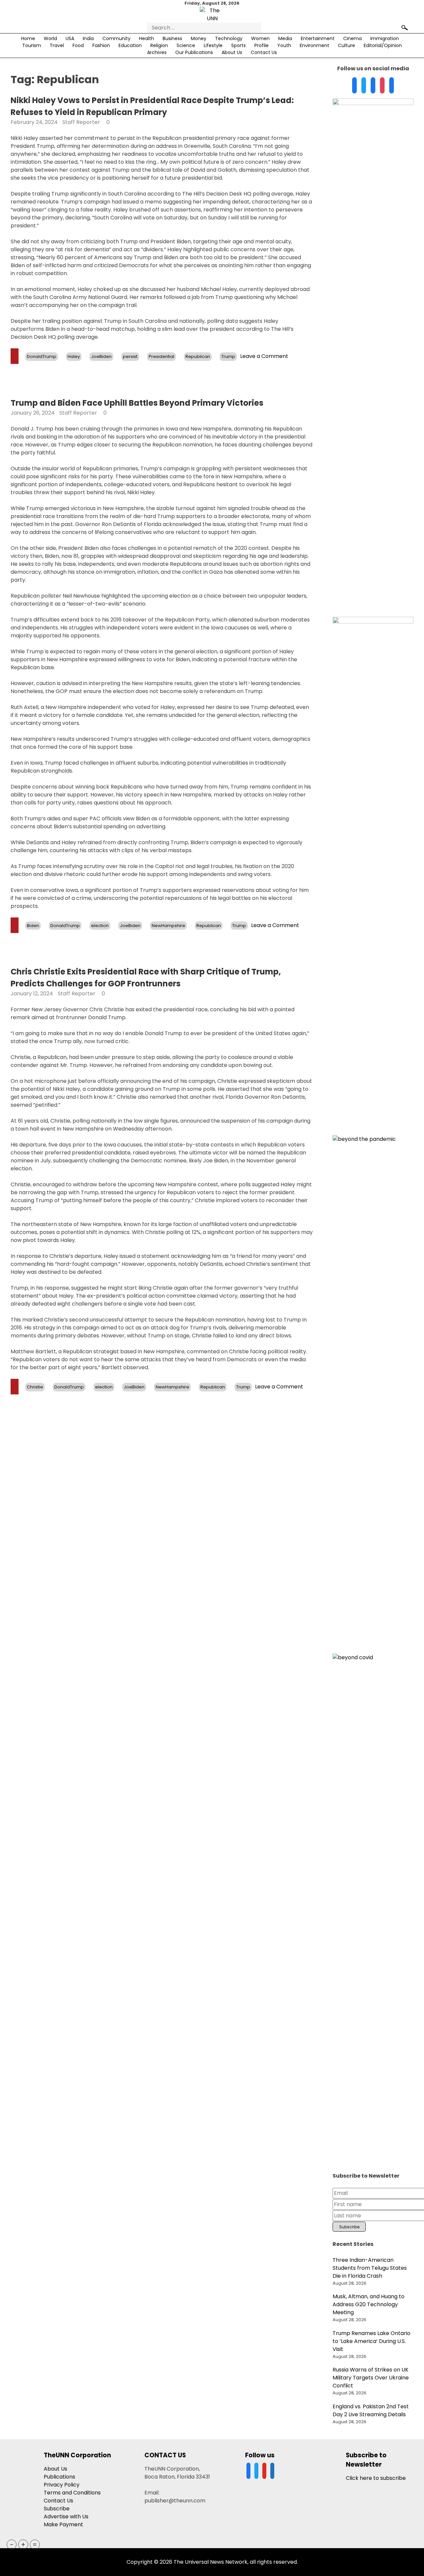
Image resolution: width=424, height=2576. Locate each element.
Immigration (385, 38)
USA (70, 38)
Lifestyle (213, 45)
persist (130, 356)
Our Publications (194, 52)
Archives (157, 52)
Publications (59, 2477)
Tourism (32, 45)
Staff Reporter (81, 122)
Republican (198, 356)
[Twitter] (364, 86)
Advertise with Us (66, 2517)
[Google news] (392, 86)
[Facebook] (354, 86)
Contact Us (264, 52)
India (88, 38)
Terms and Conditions (72, 2493)
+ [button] (23, 2545)
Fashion (101, 45)
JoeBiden (101, 356)
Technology (229, 38)
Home (28, 38)
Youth (284, 45)
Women (260, 38)
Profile (262, 45)
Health (147, 38)
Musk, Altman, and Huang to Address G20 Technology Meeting (369, 2304)
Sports (238, 45)
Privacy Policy (62, 2485)
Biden (33, 926)
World (50, 38)
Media (285, 38)
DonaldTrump (42, 356)
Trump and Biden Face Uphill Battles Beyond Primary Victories (137, 403)
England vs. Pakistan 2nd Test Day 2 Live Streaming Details (371, 2410)
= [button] (35, 2545)
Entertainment (318, 38)
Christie (35, 1387)
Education (130, 45)
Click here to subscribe (376, 2478)
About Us (232, 52)
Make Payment (63, 2524)
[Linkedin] (373, 86)
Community (116, 38)
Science (186, 45)
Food (78, 45)
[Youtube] (382, 86)
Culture (346, 45)
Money (199, 38)
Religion (159, 45)
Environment (315, 45)
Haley (74, 356)
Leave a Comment (264, 356)
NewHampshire (168, 926)
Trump (228, 356)
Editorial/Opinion (383, 45)
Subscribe (57, 2509)
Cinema (352, 38)
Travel (57, 45)
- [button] (12, 2545)
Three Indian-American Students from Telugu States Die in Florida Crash (370, 2268)
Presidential (161, 356)
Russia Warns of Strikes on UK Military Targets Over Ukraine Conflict (371, 2378)
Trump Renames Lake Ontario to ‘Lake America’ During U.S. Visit (371, 2341)
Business (172, 38)
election (100, 926)
